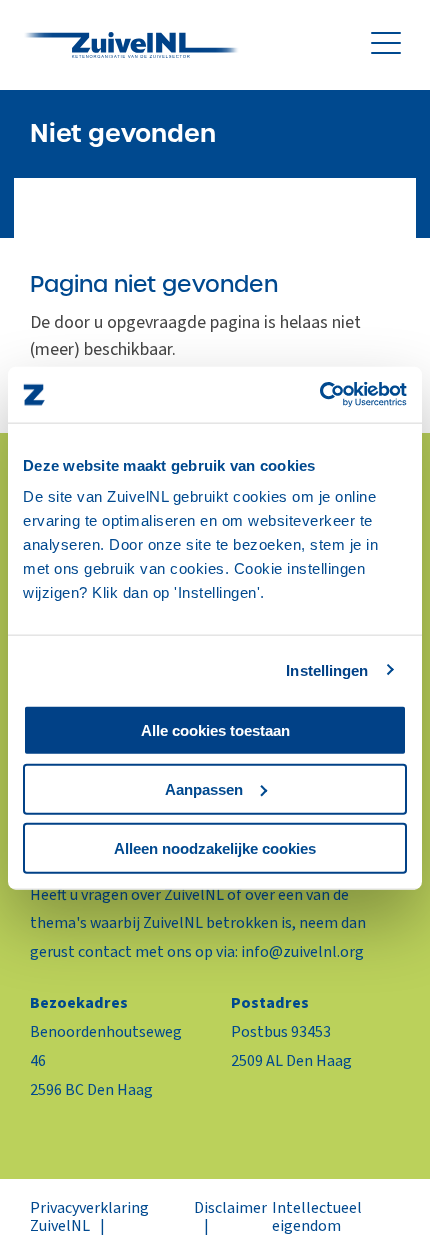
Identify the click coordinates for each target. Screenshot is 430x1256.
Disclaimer (230, 1208)
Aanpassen (204, 788)
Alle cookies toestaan (215, 730)
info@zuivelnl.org (302, 952)
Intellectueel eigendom (317, 1217)
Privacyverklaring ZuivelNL (89, 1217)
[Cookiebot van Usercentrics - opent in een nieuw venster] (319, 395)
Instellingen (327, 669)
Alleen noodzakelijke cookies (215, 847)
